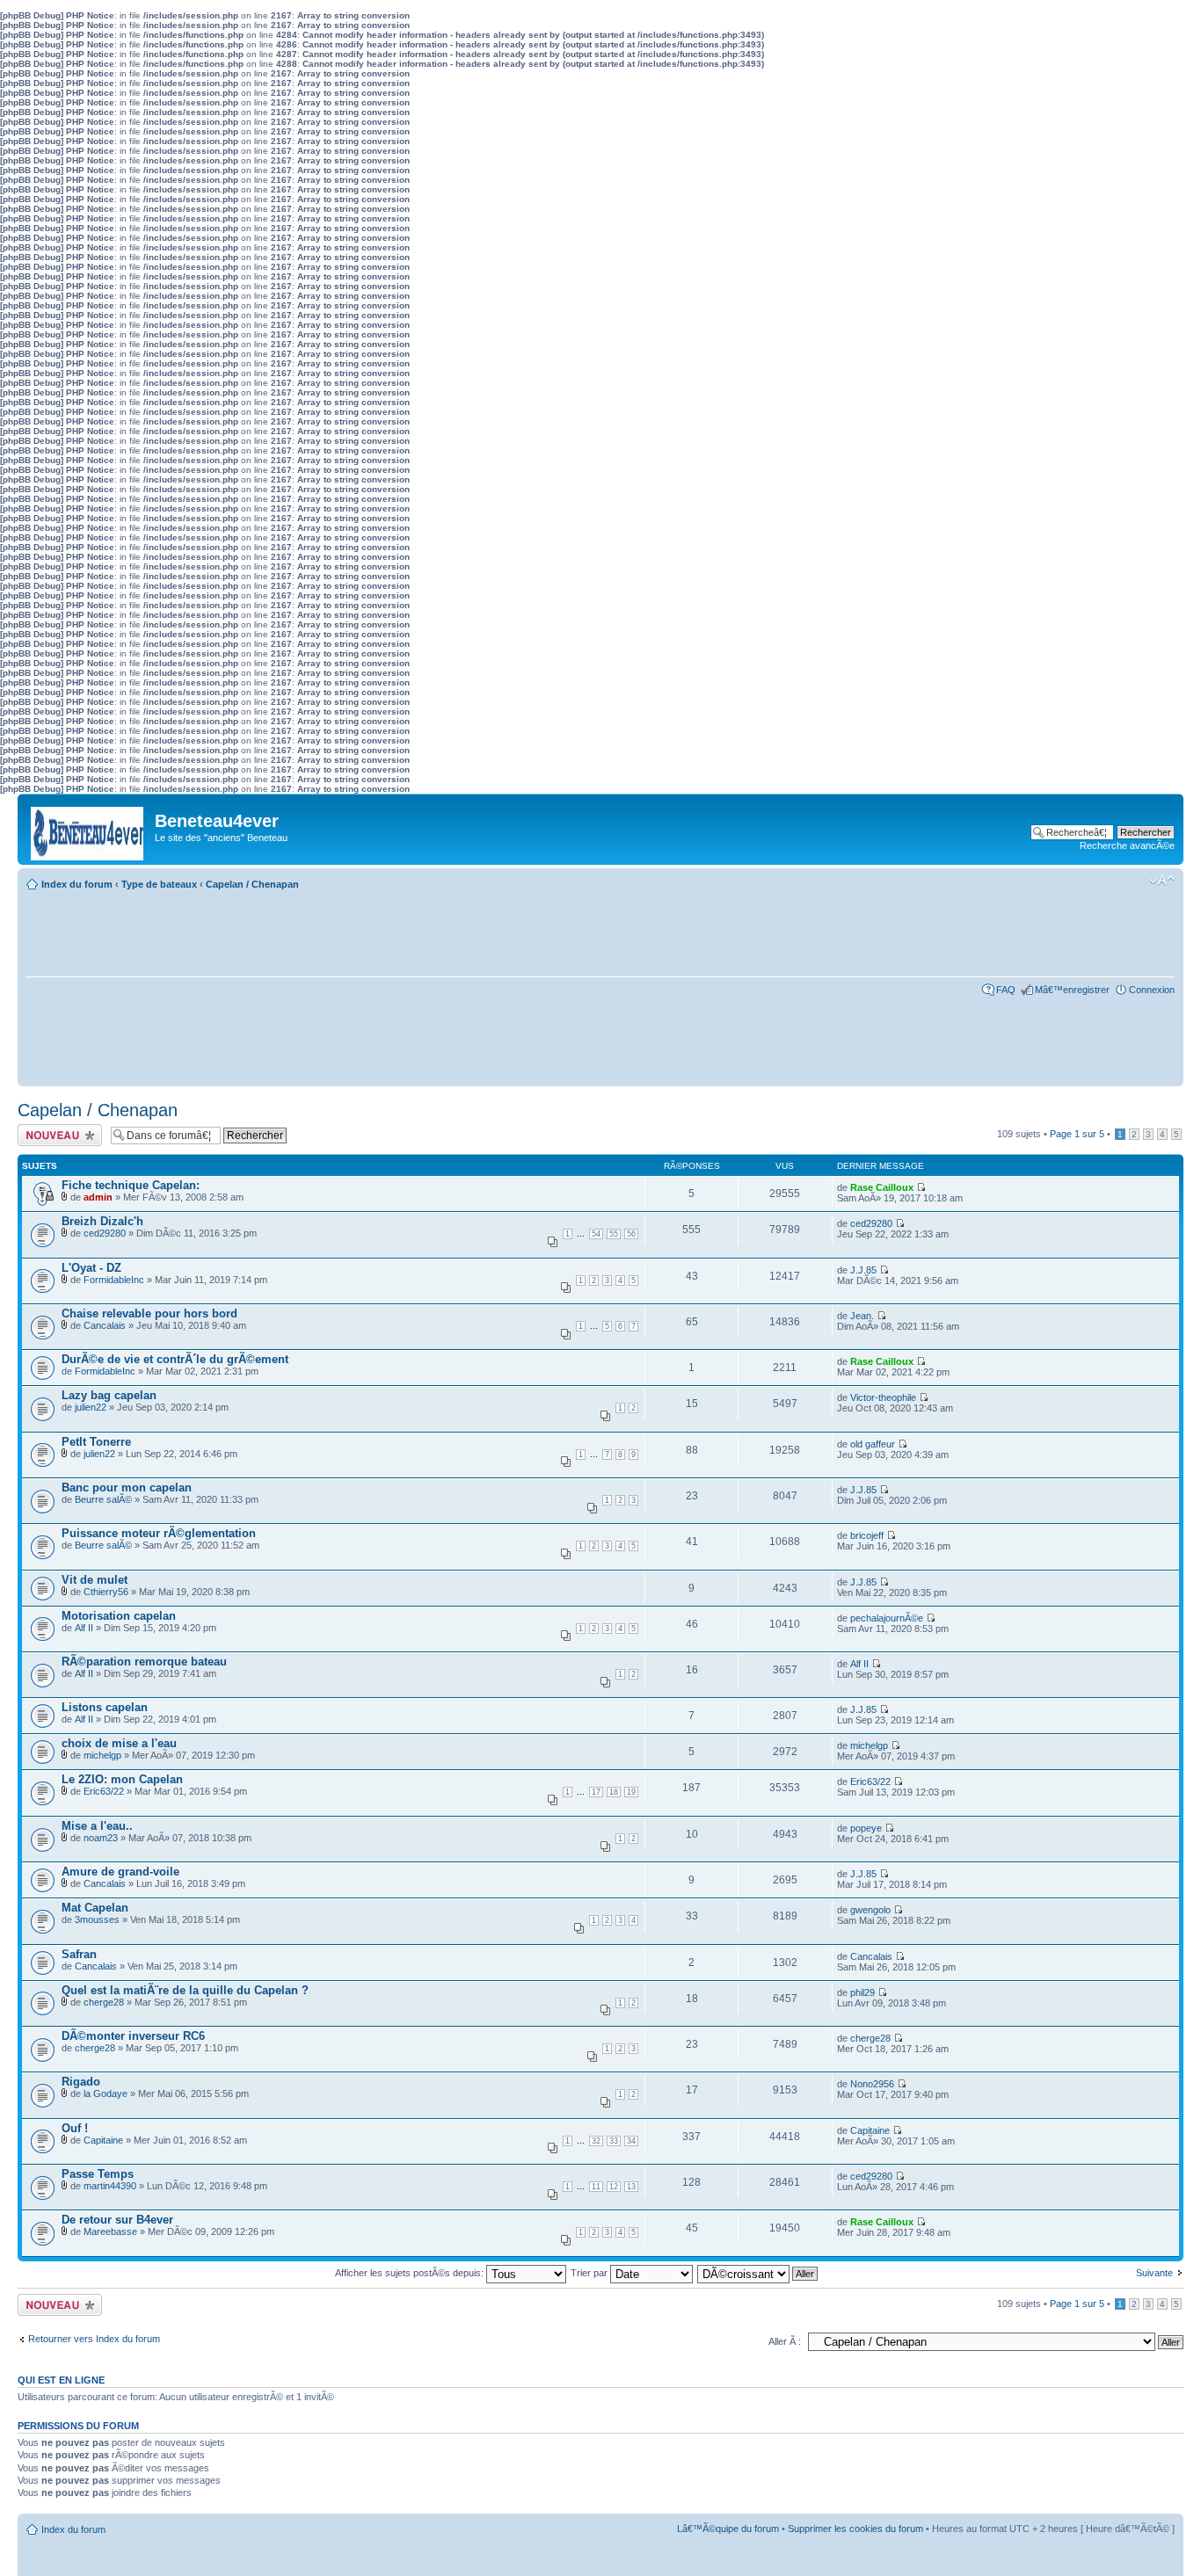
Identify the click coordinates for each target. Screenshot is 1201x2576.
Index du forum (77, 884)
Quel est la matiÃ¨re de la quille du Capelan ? (185, 1990)
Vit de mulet (95, 1580)
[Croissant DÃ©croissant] (758, 2273)
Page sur (1077, 1134)
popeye (866, 1828)
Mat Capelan (95, 1908)
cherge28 (104, 2002)
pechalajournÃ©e (887, 1618)
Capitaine (103, 2140)
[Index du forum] (88, 829)
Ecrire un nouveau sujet (57, 1135)
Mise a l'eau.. (97, 1826)
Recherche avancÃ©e (1127, 845)
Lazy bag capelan (109, 1395)
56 (631, 1234)
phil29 (863, 1992)
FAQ (1006, 990)
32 (596, 2141)
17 (596, 1792)
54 (596, 1234)
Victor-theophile (883, 1397)
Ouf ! (75, 2128)
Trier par (590, 2273)
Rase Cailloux (882, 1187)
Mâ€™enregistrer (1072, 990)
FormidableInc (114, 1280)
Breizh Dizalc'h (102, 1221)
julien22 (91, 1407)
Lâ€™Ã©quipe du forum (728, 2529)
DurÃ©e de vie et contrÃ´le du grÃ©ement (175, 1359)
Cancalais (105, 1325)
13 (631, 2187)
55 (614, 1234)
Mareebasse (110, 2231)
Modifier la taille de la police (1162, 881)
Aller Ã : (785, 2341)
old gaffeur (873, 1444)
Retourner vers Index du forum (94, 2339)
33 (614, 2141)
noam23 (101, 1838)
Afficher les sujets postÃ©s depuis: (411, 2273)
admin (98, 1197)
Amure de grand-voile (120, 1872)
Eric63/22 (104, 1791)
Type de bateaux (159, 884)
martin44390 (110, 2186)
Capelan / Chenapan (252, 884)
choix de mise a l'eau (119, 1743)
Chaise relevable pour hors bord (149, 1313)
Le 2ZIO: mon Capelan (122, 1779)
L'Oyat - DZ (91, 1268)
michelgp (102, 1755)
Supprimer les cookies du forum (855, 2529)
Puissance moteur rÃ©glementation (159, 1533)
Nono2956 (872, 2084)
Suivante (1154, 2273)
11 (596, 2187)
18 (614, 1792)
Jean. (862, 1316)
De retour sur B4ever (117, 2220)
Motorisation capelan (119, 1616)
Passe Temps (98, 2174)
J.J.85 (863, 1270)
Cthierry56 (106, 1592)
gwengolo (870, 1910)
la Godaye (106, 2093)
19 (631, 1792)
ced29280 (105, 1233)
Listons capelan (105, 1707)
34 (631, 2141)
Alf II (84, 1628)
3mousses (97, 1919)
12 (614, 2187)
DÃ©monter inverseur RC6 (133, 2036)
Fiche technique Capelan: (131, 1185)
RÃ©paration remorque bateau (144, 1662)
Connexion (1152, 990)
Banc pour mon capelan (127, 1488)
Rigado (81, 2082)
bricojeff (867, 1535)
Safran (79, 1954)
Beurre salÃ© (103, 1499)
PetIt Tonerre (96, 1442)
